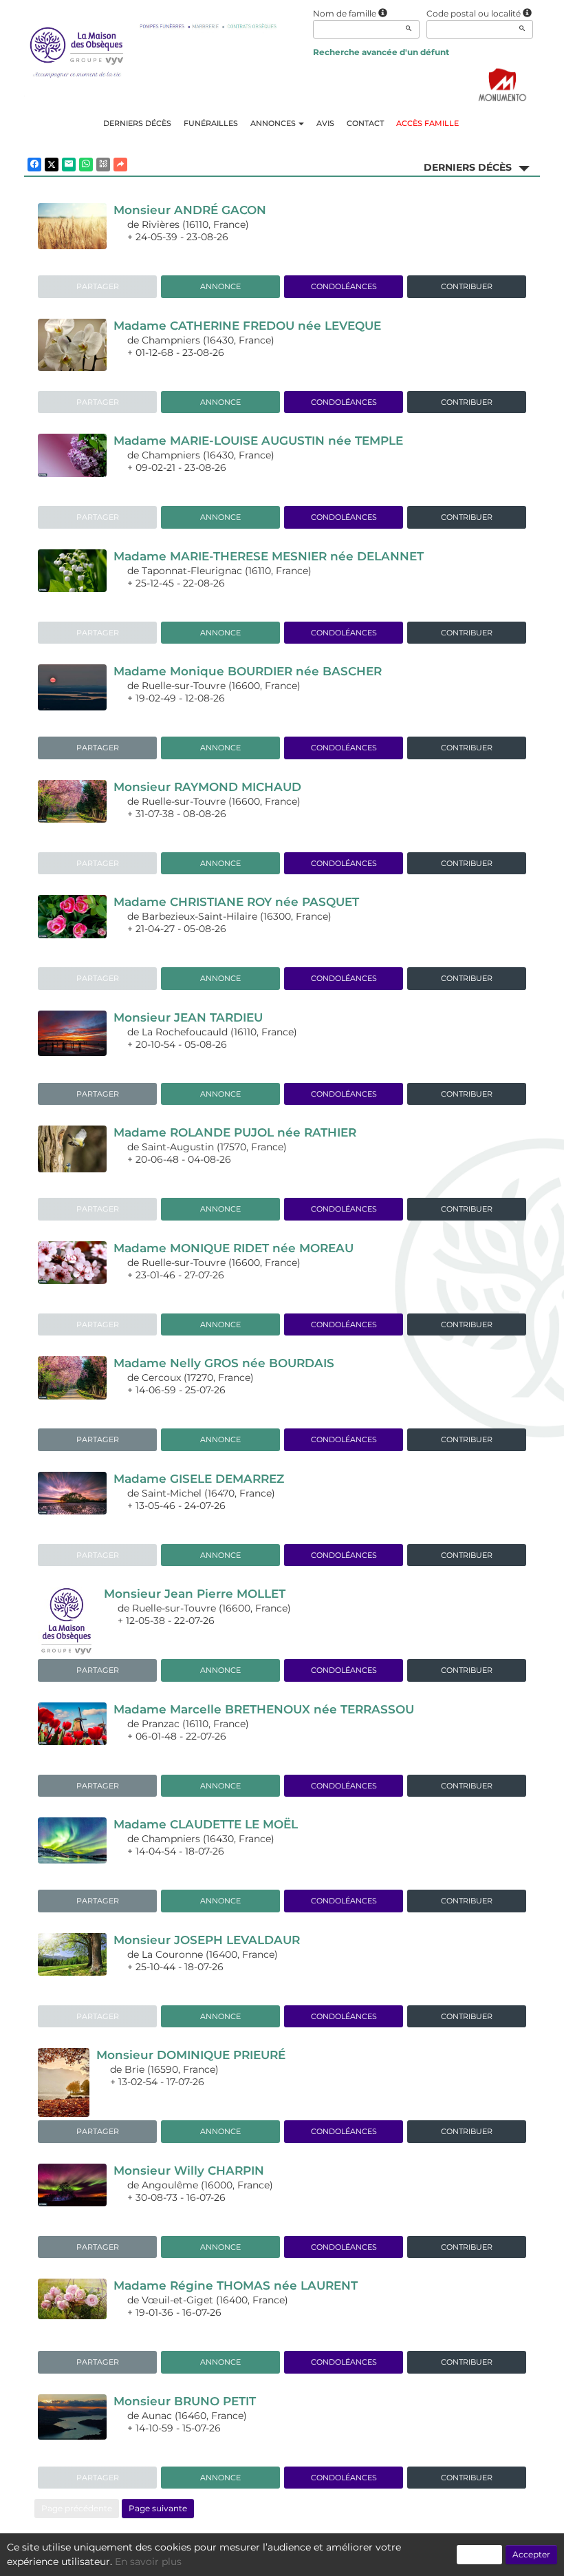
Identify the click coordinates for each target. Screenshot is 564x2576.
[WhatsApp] (86, 165)
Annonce (220, 286)
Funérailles (211, 123)
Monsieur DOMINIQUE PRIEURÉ (191, 2055)
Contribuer (467, 286)
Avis (325, 123)
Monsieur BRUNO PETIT (185, 2401)
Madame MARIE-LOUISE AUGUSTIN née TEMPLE (258, 441)
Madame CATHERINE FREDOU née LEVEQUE (247, 326)
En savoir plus (148, 2562)
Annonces (273, 123)
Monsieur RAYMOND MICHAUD (207, 787)
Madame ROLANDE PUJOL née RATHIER (235, 1132)
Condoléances (344, 286)
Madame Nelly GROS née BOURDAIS (224, 1363)
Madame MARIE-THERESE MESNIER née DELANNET (269, 556)
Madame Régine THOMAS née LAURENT (236, 2285)
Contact (365, 123)
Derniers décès (137, 123)
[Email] (69, 165)
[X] (52, 165)
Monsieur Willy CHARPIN (189, 2171)
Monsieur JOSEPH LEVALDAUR (207, 1940)
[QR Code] (103, 165)
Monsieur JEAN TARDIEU (188, 1017)
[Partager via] (120, 165)
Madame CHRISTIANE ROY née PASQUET (236, 902)
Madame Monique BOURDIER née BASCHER (248, 671)
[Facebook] (34, 165)
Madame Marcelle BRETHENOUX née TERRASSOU (264, 1709)
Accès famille (427, 123)
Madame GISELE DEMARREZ (199, 1479)
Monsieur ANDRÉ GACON (190, 210)
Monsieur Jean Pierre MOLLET (195, 1594)
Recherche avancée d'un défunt (381, 52)
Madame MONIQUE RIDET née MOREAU (234, 1248)
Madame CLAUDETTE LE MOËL (206, 1824)
